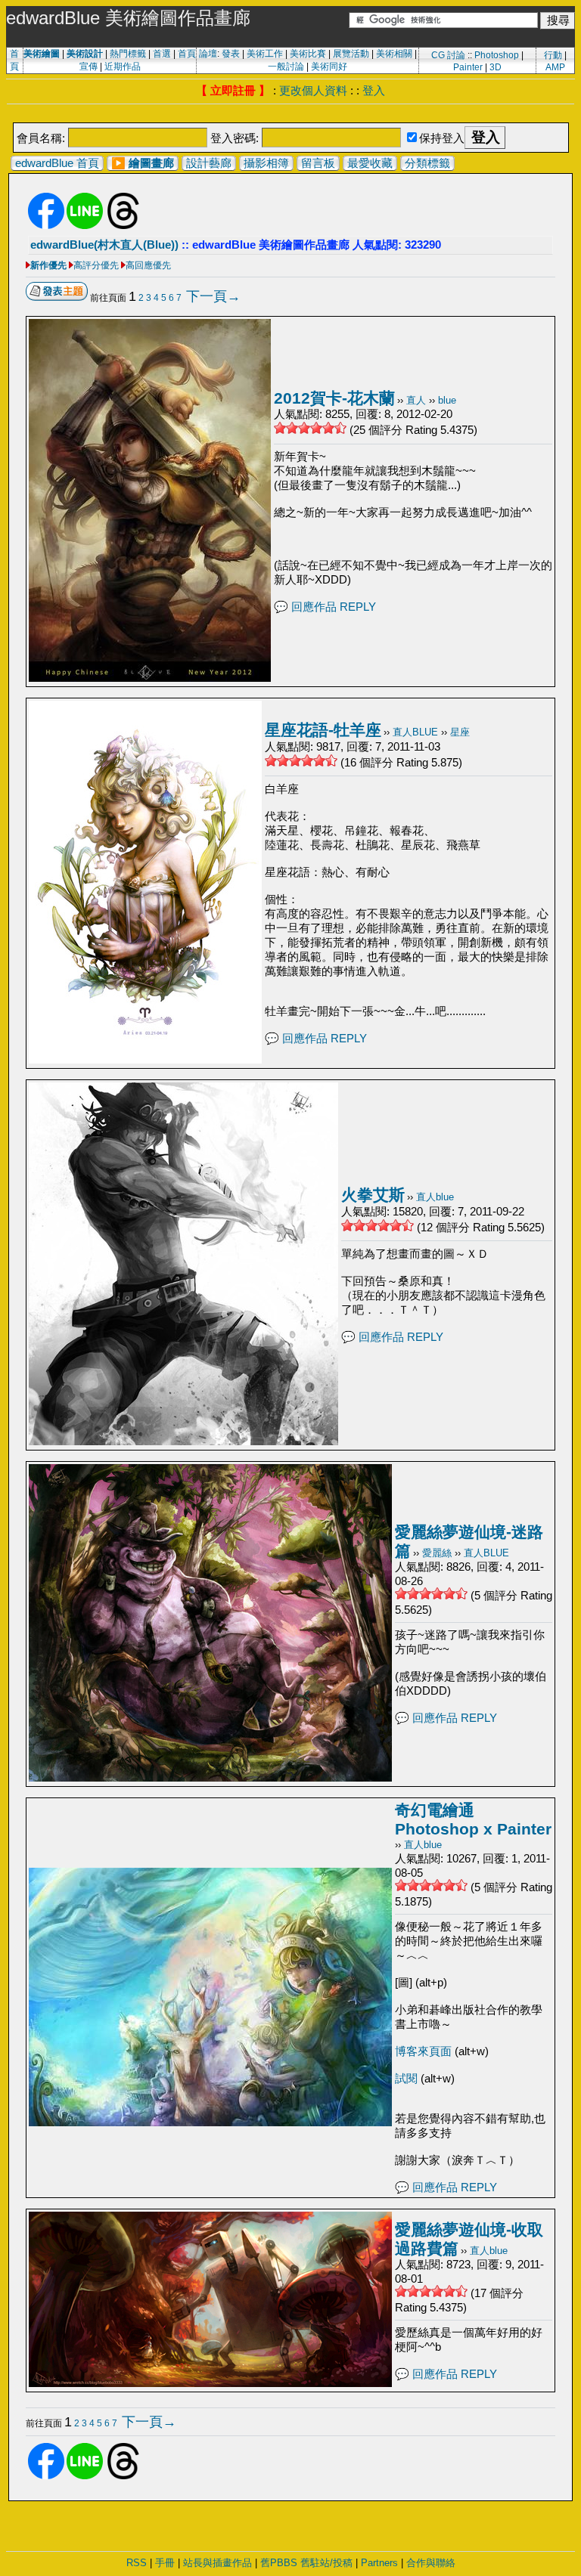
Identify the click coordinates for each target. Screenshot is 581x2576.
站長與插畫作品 (217, 2563)
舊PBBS (279, 2563)
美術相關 (394, 54)
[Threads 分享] (123, 226)
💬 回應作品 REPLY (325, 607)
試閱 (408, 2078)
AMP (555, 67)
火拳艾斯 (373, 1195)
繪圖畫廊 (151, 163)
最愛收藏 (370, 163)
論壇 (208, 54)
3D (496, 67)
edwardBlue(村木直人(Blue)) (104, 245)
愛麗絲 (437, 1553)
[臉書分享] (46, 226)
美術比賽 (308, 54)
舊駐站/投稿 (326, 2563)
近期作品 (123, 67)
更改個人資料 (313, 90)
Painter (468, 67)
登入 (374, 90)
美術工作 (265, 54)
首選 (162, 54)
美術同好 (329, 67)
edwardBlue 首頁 (57, 163)
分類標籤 (427, 163)
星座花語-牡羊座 (323, 730)
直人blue (435, 1197)
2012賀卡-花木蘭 (334, 398)
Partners (379, 2563)
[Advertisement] (290, 115)
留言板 (318, 163)
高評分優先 (96, 265)
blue (447, 400)
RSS (137, 2563)
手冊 (165, 2563)
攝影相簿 (266, 163)
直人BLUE (415, 732)
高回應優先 (148, 265)
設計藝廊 (209, 163)
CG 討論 (448, 55)
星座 (460, 732)
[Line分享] (85, 226)
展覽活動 (351, 54)
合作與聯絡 (431, 2563)
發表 (231, 54)
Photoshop (497, 55)
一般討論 (286, 67)
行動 (553, 55)
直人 (416, 400)
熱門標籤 (128, 54)
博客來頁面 (425, 2051)
